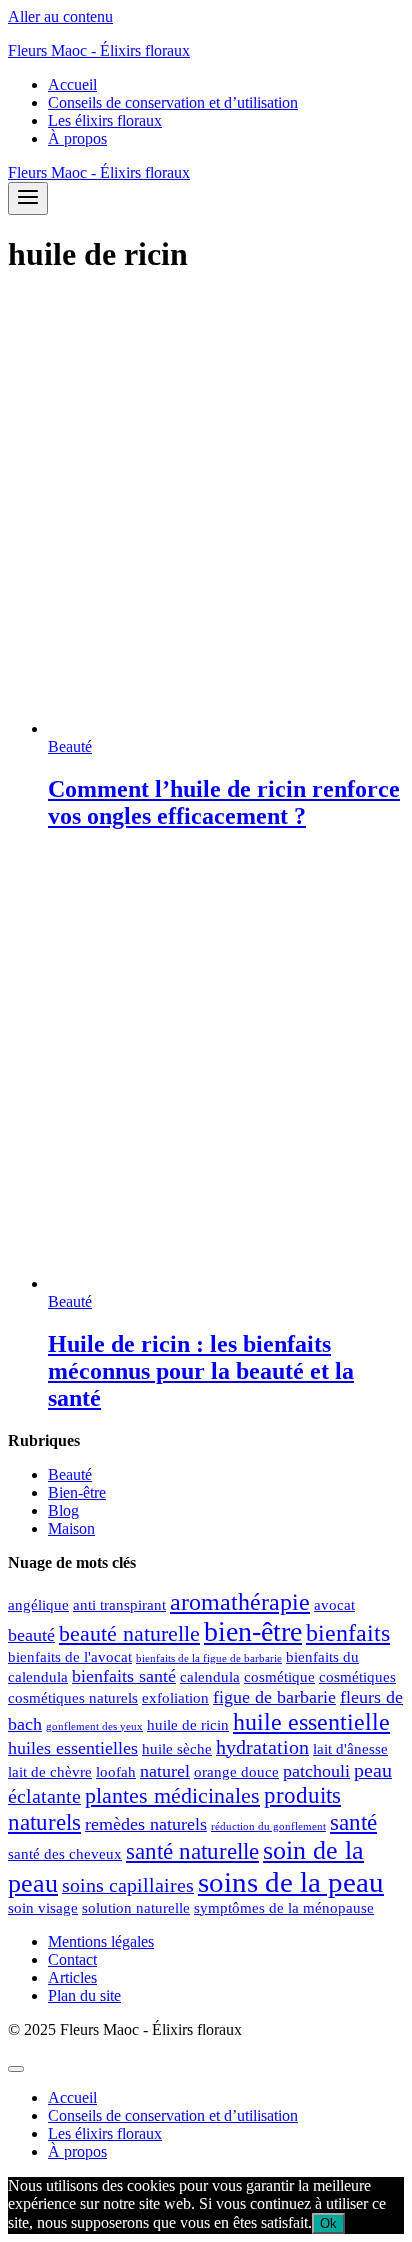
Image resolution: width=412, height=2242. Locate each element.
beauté (31, 1635)
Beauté (70, 746)
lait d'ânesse (350, 1749)
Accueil (72, 84)
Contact (72, 1959)
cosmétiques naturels (73, 1698)
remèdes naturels (146, 1824)
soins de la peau (291, 1882)
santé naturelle (192, 1851)
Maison (71, 1528)
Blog (63, 1510)
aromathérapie (240, 1601)
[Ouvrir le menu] (28, 198)
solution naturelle (136, 1908)
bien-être (253, 1631)
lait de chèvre (50, 1772)
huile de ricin (188, 1725)
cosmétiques (357, 1677)
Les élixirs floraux (105, 120)
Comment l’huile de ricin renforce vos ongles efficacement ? (224, 802)
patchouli (316, 1771)
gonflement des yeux (94, 1726)
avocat (334, 1605)
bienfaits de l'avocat (70, 1657)
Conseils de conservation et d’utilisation (173, 102)
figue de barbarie (274, 1697)
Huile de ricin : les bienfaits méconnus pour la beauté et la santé (201, 1371)
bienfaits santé (124, 1676)
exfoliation (175, 1698)
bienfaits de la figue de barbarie (209, 1658)
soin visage (43, 1908)
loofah (116, 1772)
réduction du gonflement (268, 1826)
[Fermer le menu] (16, 2069)
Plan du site (84, 1995)
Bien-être (77, 1492)
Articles (72, 1977)
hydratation (262, 1747)
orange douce (236, 1772)
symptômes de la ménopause (284, 1908)
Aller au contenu (60, 16)
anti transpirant (119, 1605)
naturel (165, 1771)
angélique (38, 1605)
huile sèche (177, 1749)
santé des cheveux (65, 1854)
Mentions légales (101, 1941)
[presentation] (226, 516)
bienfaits (348, 1632)
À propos (77, 138)
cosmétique (279, 1677)
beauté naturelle (129, 1634)
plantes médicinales (172, 1796)
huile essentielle (311, 1721)
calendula (210, 1677)
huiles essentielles (73, 1748)
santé (353, 1822)
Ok (328, 2223)
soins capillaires (128, 1885)
